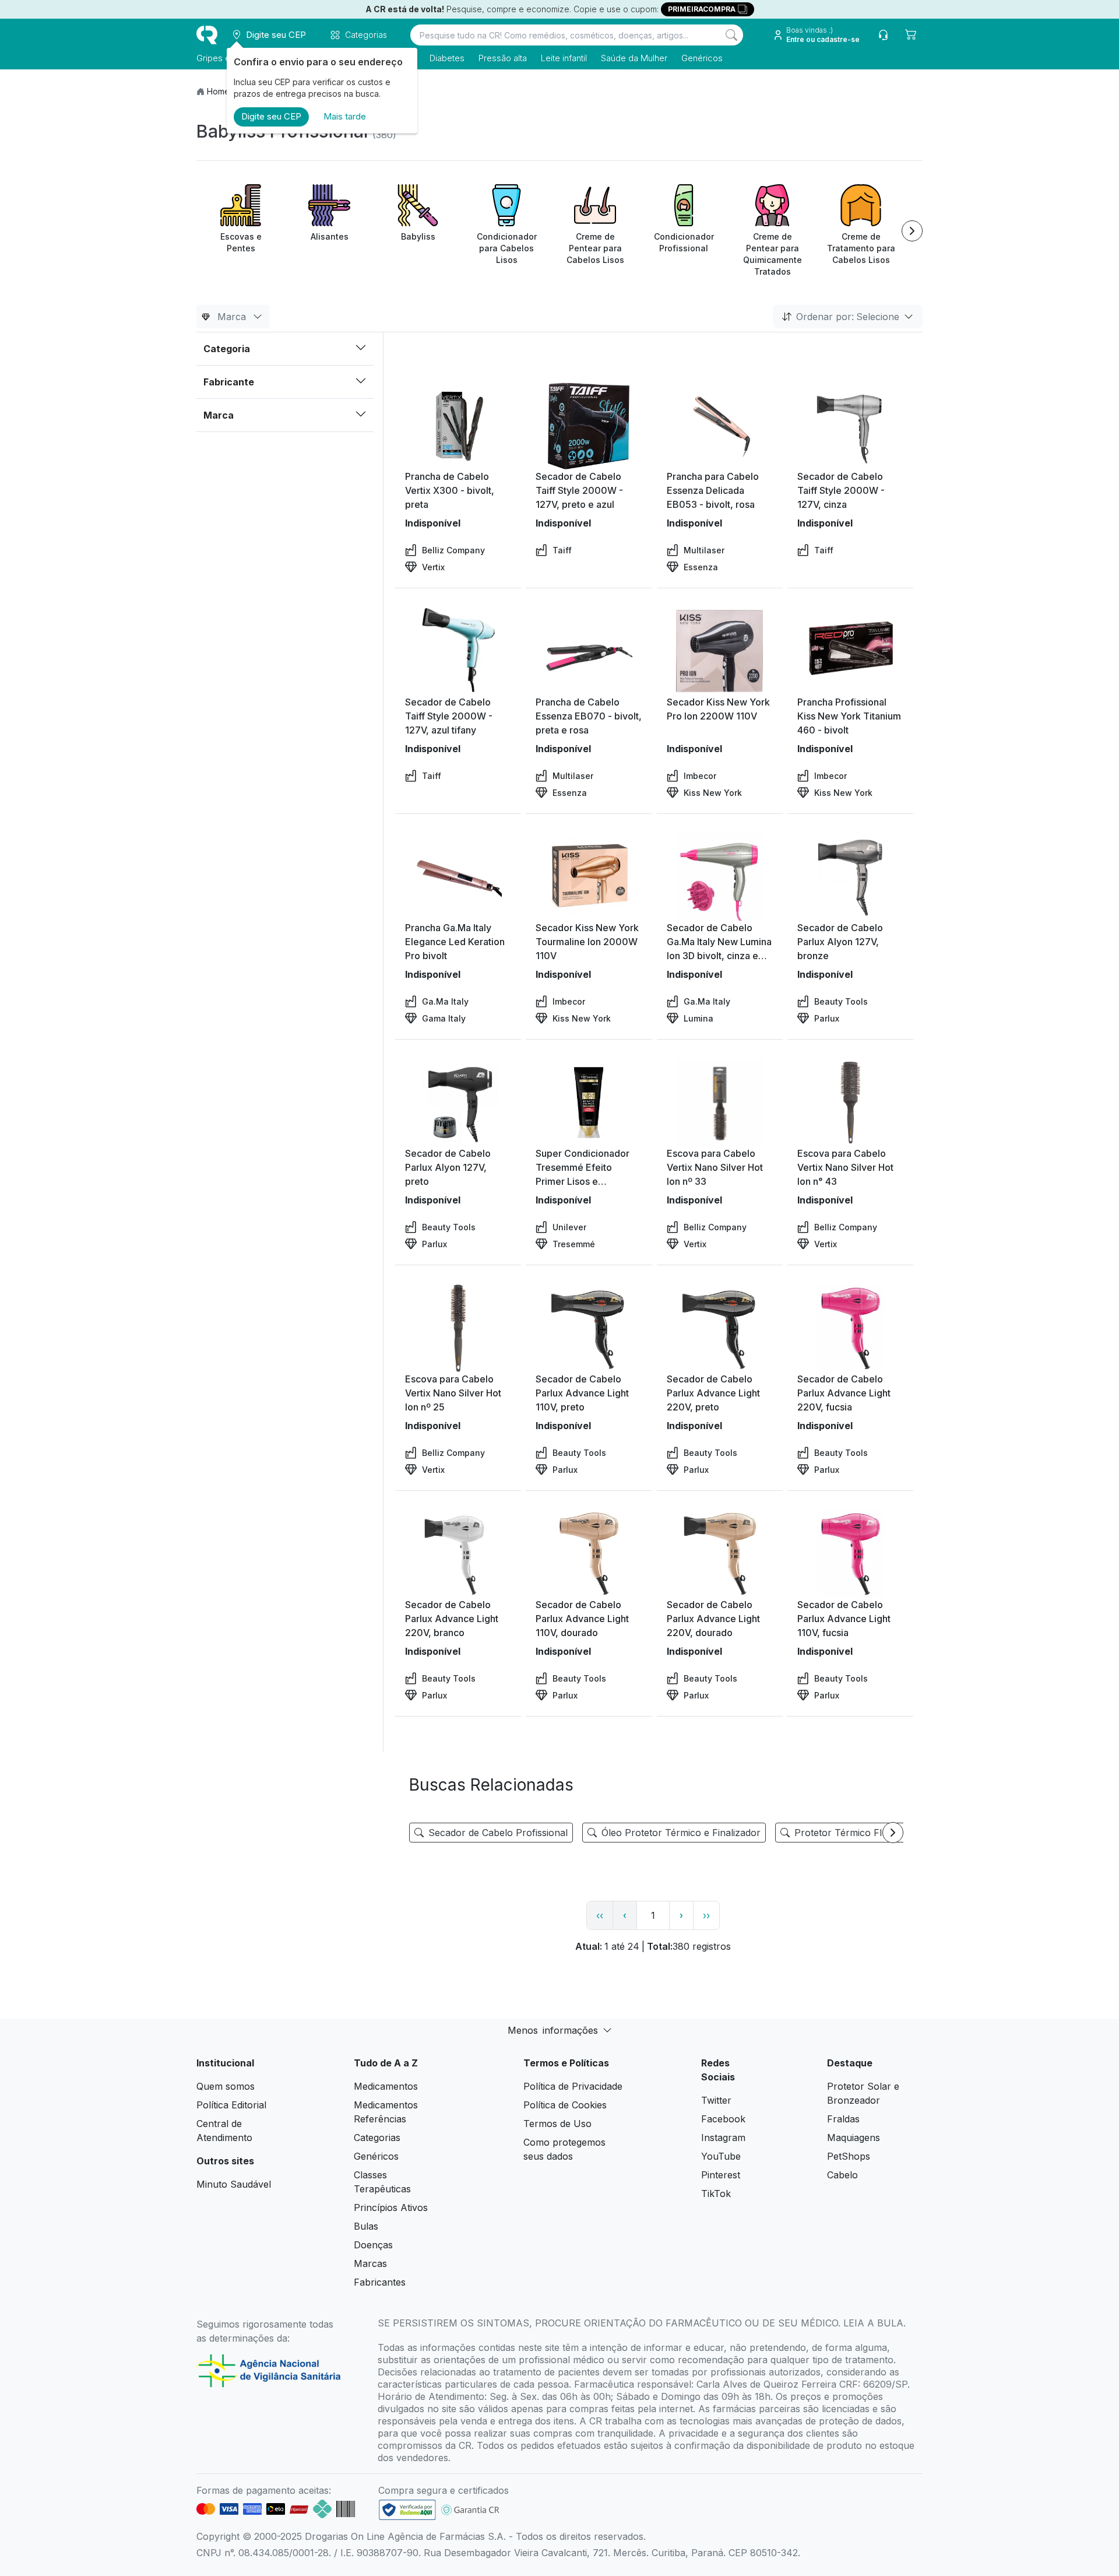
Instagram (723, 2138)
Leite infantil (564, 58)
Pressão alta (503, 58)
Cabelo (842, 2175)
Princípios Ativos (391, 2208)
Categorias (377, 2138)
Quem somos (226, 2086)
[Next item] (912, 231)
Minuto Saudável (234, 2184)
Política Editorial (231, 2105)
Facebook (723, 2119)
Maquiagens (854, 2138)
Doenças (373, 2245)
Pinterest (721, 2175)
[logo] (207, 35)
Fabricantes (380, 2282)
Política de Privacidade (573, 2086)
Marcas (370, 2263)
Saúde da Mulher (634, 58)
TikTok (716, 2194)
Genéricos (702, 58)
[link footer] (407, 2510)
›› (706, 1915)
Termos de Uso (557, 2124)
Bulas (366, 2226)
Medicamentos (386, 2086)
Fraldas (843, 2119)
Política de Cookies (565, 2105)
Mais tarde (345, 116)
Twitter (716, 2100)
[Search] (731, 35)
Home (218, 91)
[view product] (458, 426)
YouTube (721, 2156)
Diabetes (447, 58)
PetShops (849, 2156)
